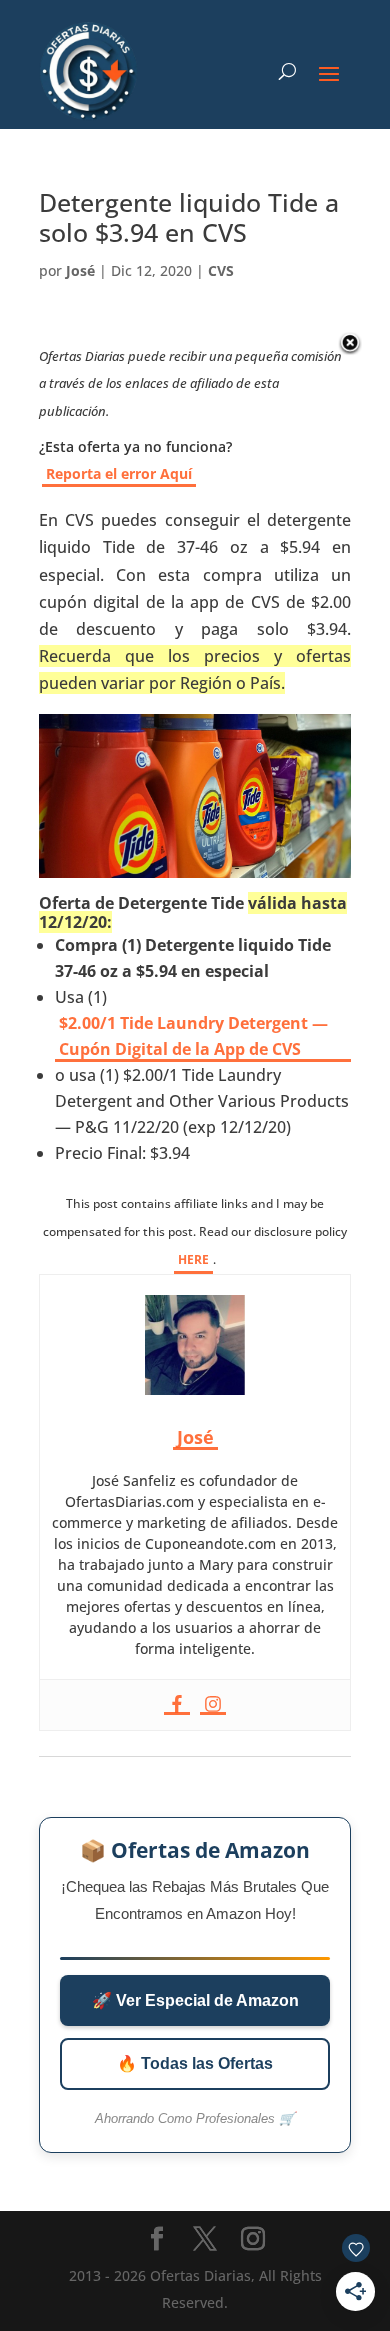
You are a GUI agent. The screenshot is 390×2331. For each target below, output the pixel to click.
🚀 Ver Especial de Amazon (195, 2000)
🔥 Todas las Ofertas (195, 2063)
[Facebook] (177, 1705)
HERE (193, 1259)
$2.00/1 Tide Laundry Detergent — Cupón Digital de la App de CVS (193, 1036)
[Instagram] (213, 1705)
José (80, 270)
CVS (221, 270)
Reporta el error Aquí (119, 473)
